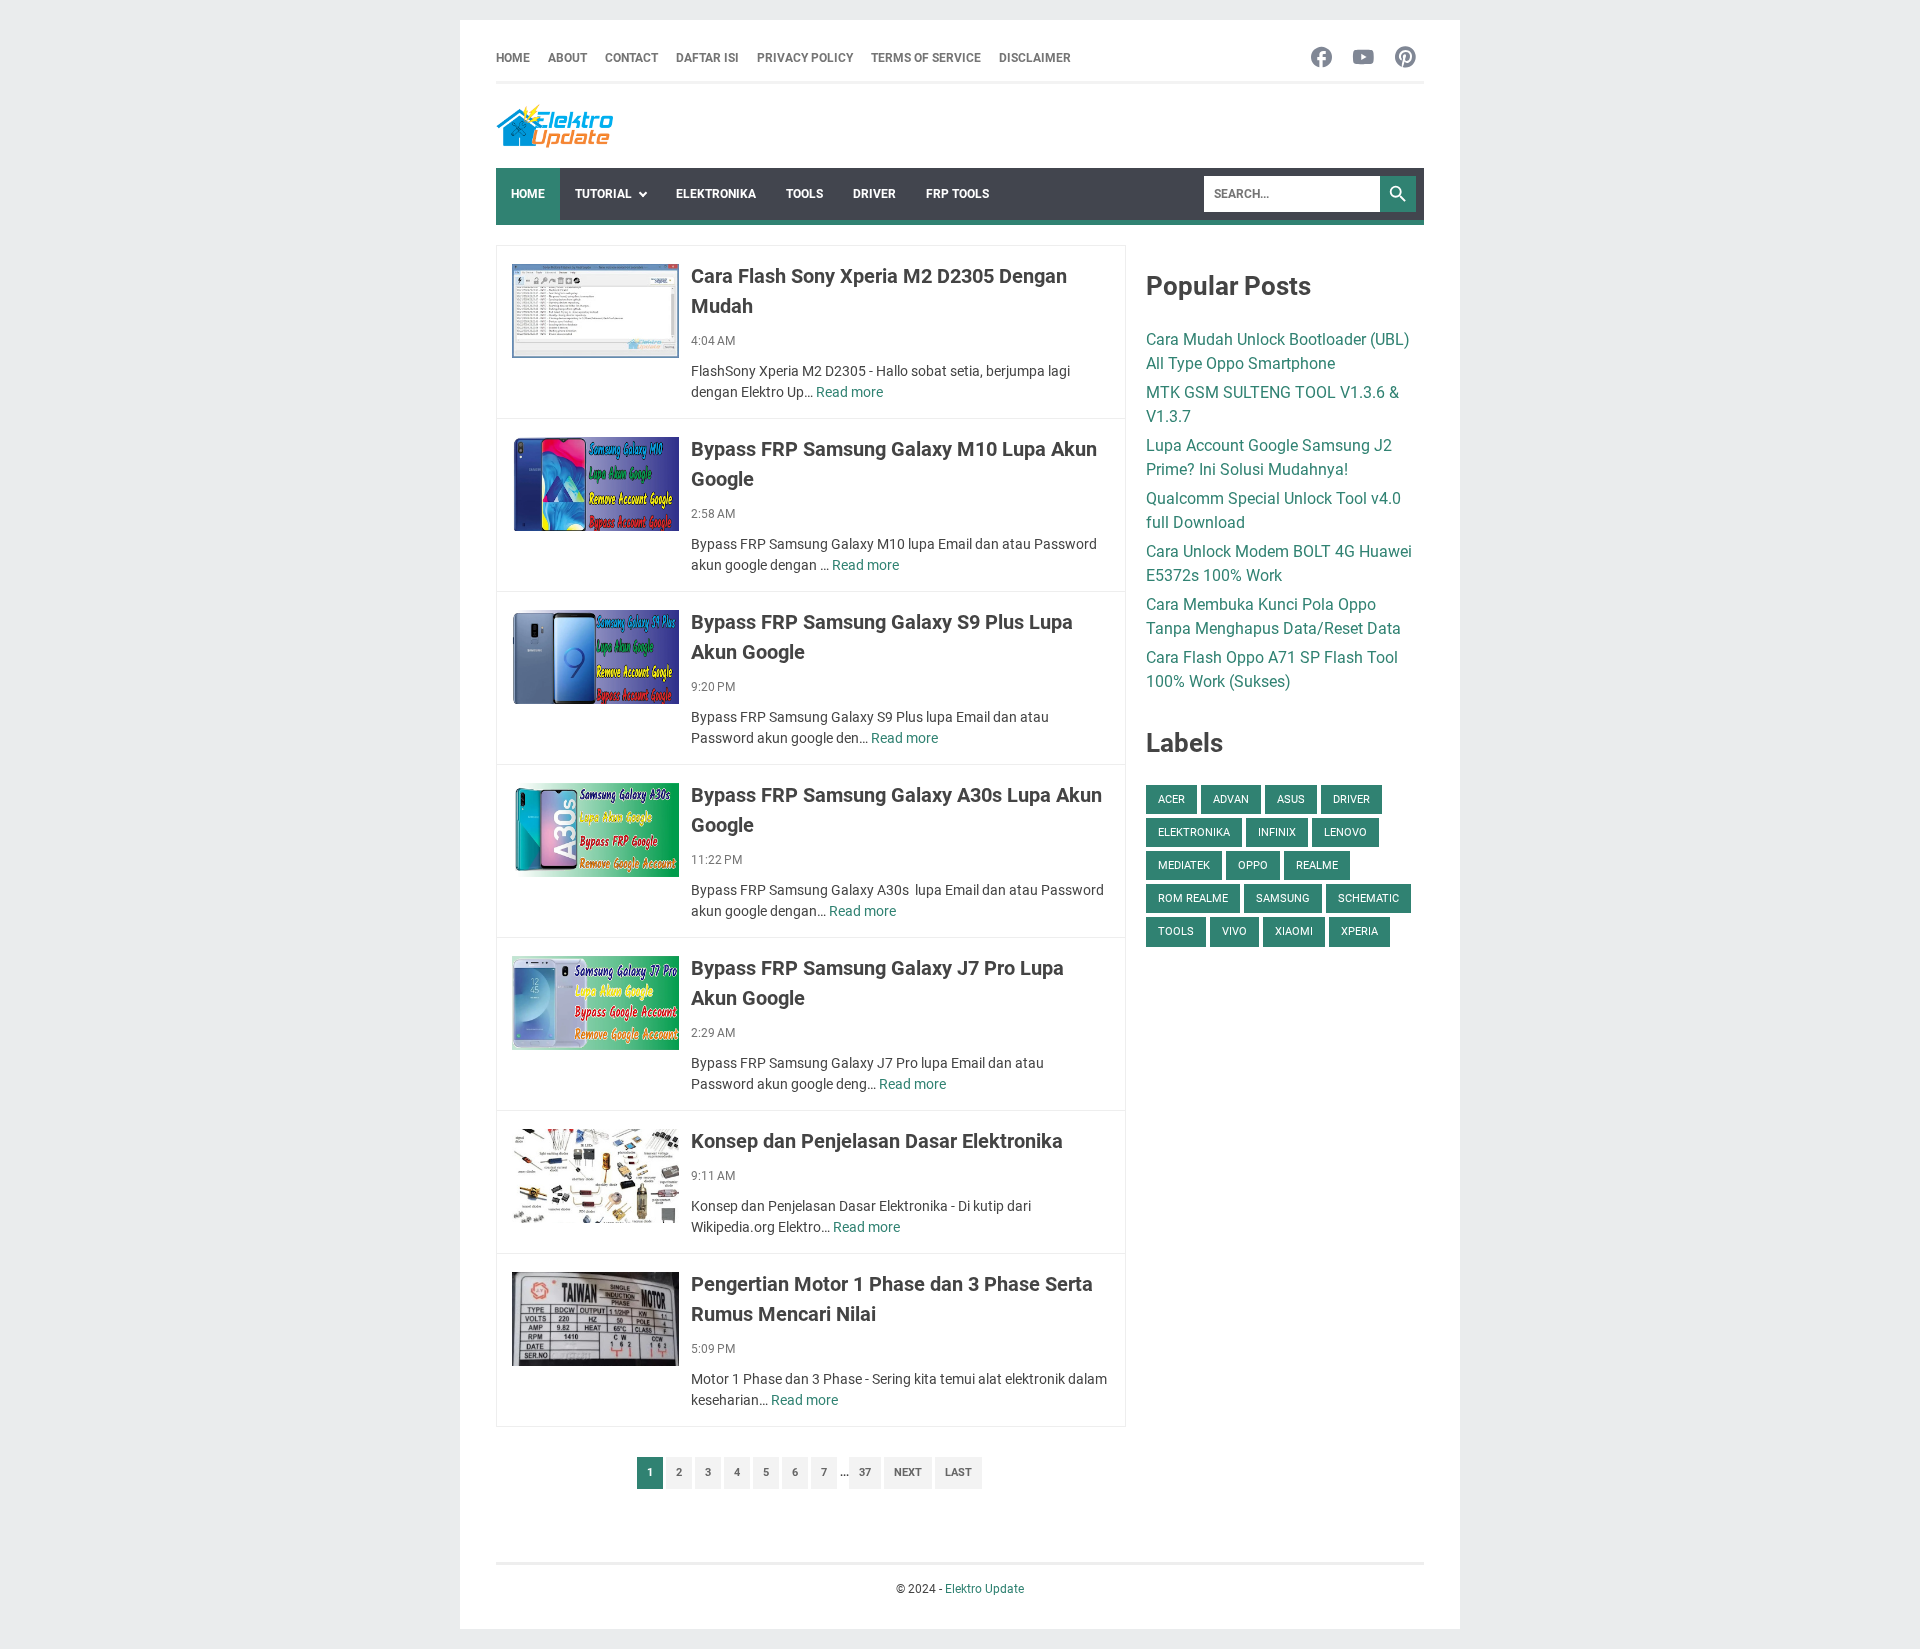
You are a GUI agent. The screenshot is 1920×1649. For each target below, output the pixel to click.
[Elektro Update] (554, 126)
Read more (849, 392)
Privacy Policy (805, 58)
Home (513, 58)
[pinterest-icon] (1405, 58)
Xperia (1359, 931)
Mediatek (1184, 865)
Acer (1171, 799)
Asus (1291, 799)
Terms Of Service (926, 58)
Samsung (1283, 898)
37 (865, 1472)
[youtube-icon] (1363, 58)
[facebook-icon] (1321, 58)
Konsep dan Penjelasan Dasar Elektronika (877, 1141)
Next (908, 1472)
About (567, 58)
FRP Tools (957, 194)
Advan (1231, 799)
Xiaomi (1294, 931)
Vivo (1234, 931)
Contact (631, 58)
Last (958, 1472)
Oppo (1253, 865)
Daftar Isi (707, 58)
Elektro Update (984, 1589)
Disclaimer (1035, 58)
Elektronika (716, 194)
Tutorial (603, 194)
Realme (1317, 865)
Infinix (1277, 832)
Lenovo (1345, 832)
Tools (804, 194)
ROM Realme (1193, 898)
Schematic (1368, 898)
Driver (874, 194)
